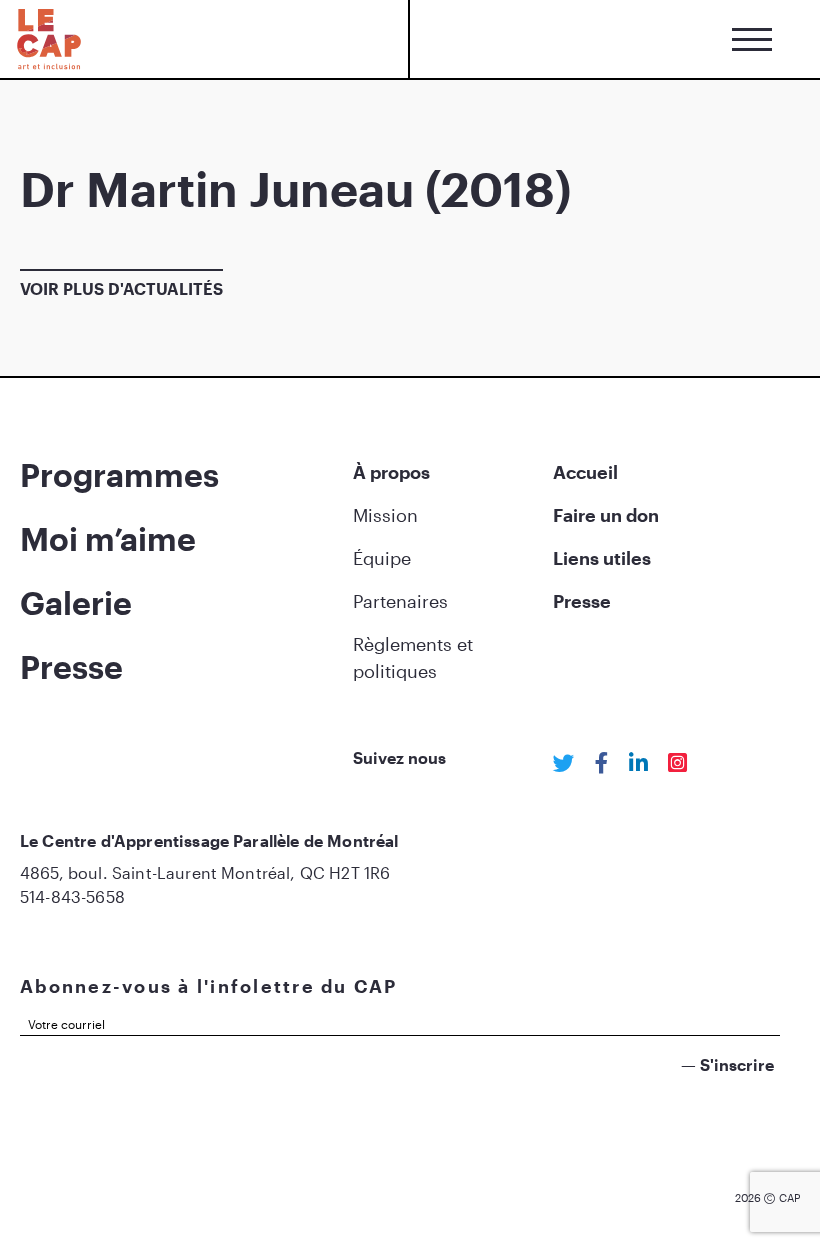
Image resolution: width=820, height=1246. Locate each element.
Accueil (585, 472)
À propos (391, 472)
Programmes (119, 474)
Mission (385, 515)
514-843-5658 (72, 896)
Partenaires (400, 601)
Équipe (382, 558)
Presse (71, 666)
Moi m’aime (108, 538)
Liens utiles (602, 558)
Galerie (76, 602)
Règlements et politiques (413, 657)
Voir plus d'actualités (121, 288)
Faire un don (606, 515)
